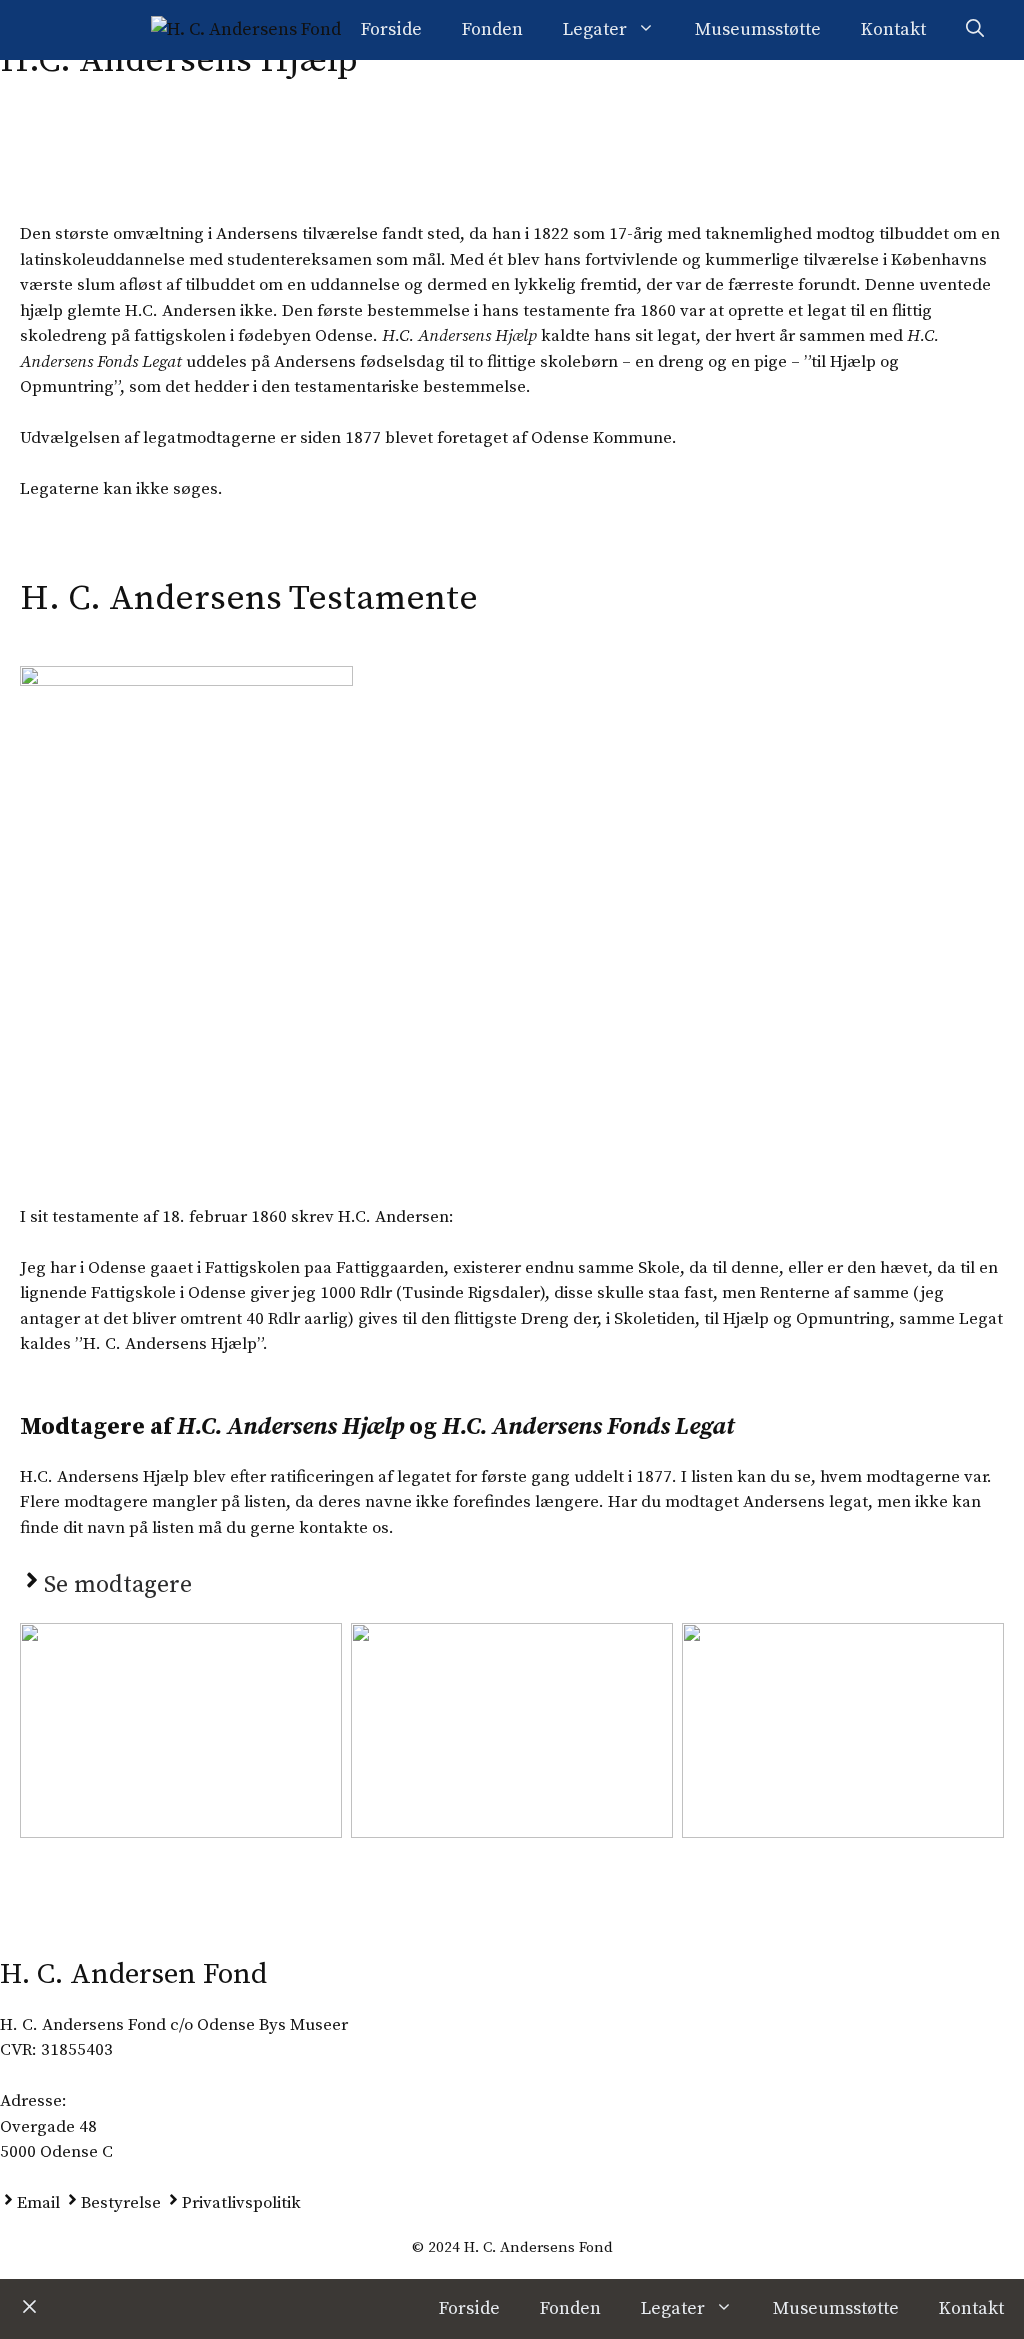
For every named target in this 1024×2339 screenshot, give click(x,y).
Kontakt (893, 29)
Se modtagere (118, 1585)
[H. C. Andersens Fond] (246, 29)
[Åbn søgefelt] (975, 30)
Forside (391, 29)
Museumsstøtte (758, 29)
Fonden (492, 29)
